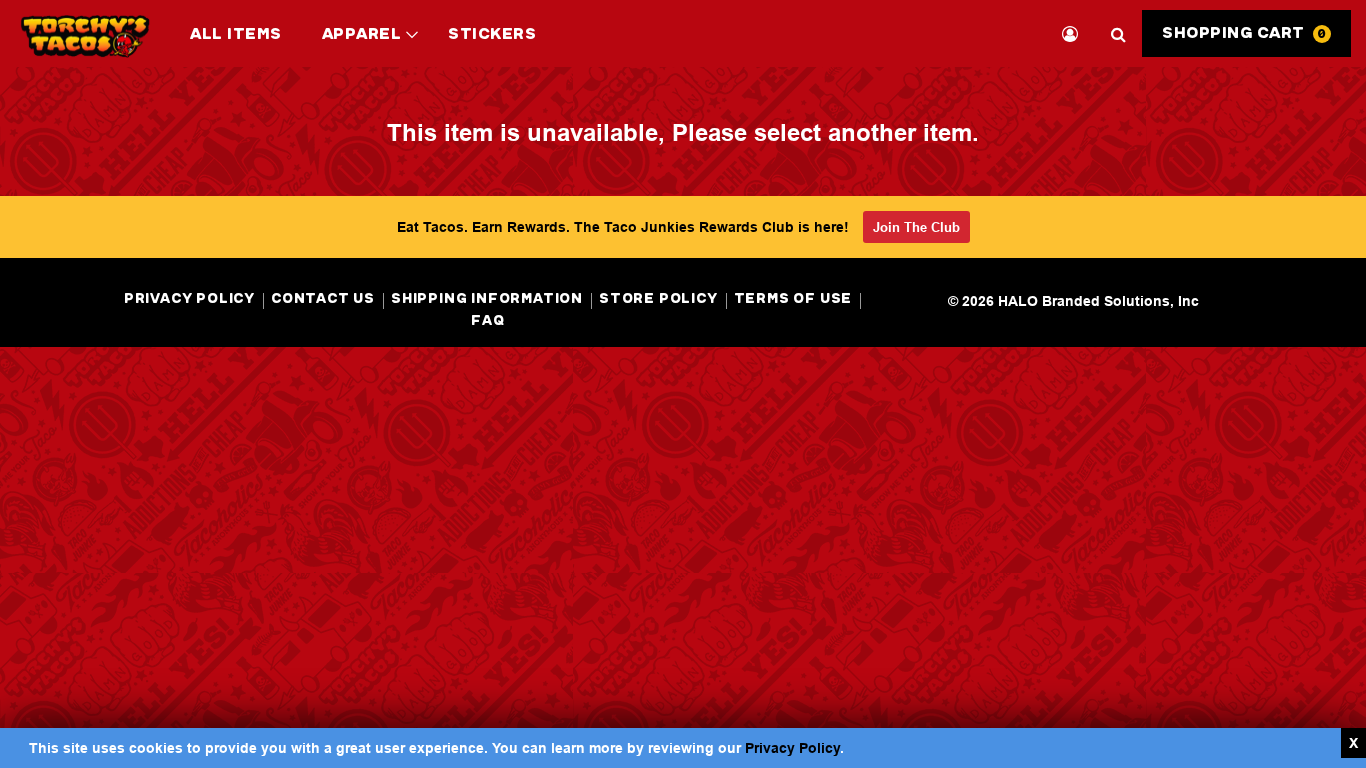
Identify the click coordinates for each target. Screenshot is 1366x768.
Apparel (375, 45)
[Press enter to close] (1353, 743)
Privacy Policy (792, 748)
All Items (236, 33)
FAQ (487, 320)
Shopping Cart (1244, 32)
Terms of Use (793, 298)
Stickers (492, 33)
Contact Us (323, 298)
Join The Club (916, 227)
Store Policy (658, 298)
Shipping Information (487, 298)
